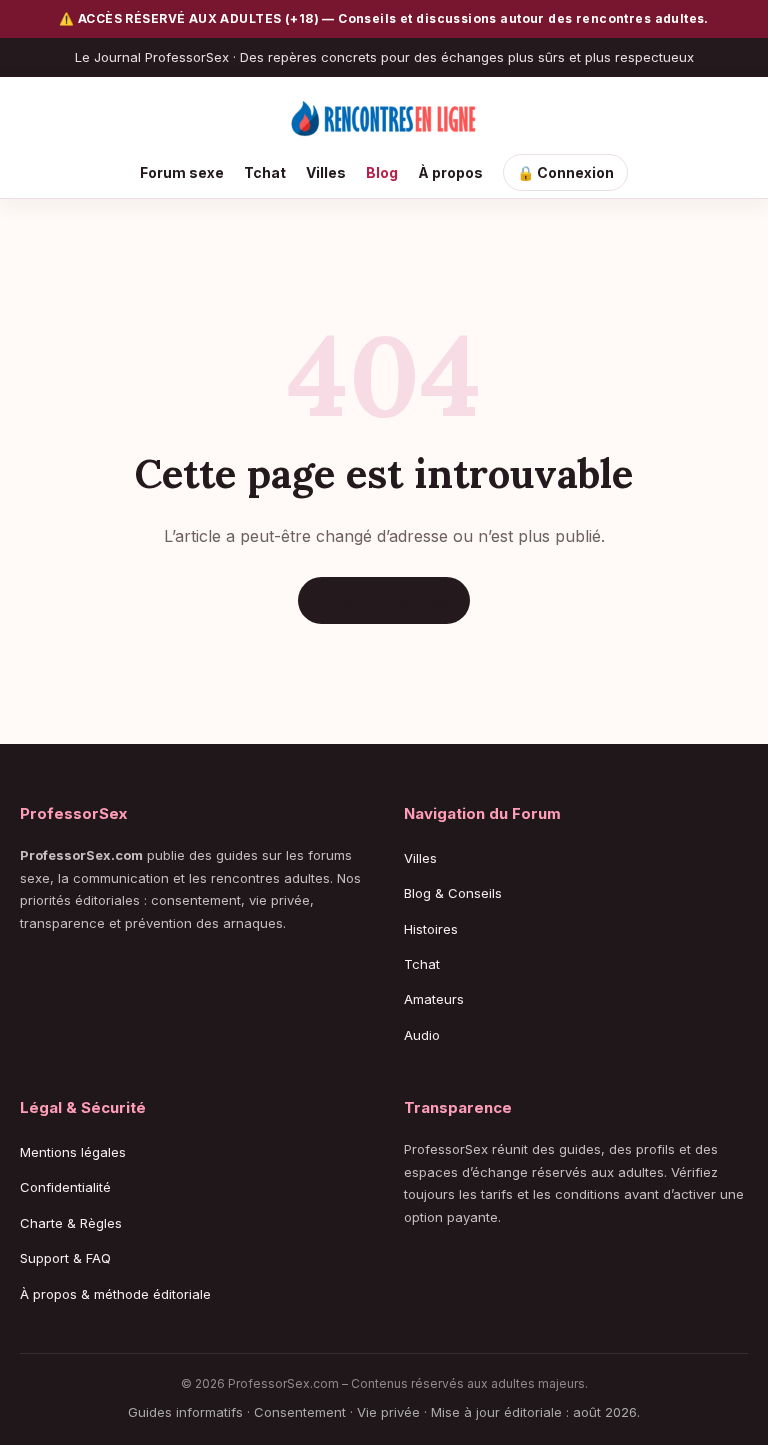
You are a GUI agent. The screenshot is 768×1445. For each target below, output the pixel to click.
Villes (326, 172)
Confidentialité (65, 1187)
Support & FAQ (65, 1258)
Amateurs (434, 999)
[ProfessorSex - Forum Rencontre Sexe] (384, 119)
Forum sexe (182, 172)
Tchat (265, 172)
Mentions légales (73, 1152)
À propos (450, 172)
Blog (382, 172)
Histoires (431, 929)
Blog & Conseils (453, 893)
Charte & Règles (71, 1223)
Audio (422, 1035)
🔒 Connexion (565, 172)
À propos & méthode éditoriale (115, 1294)
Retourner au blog (384, 600)
